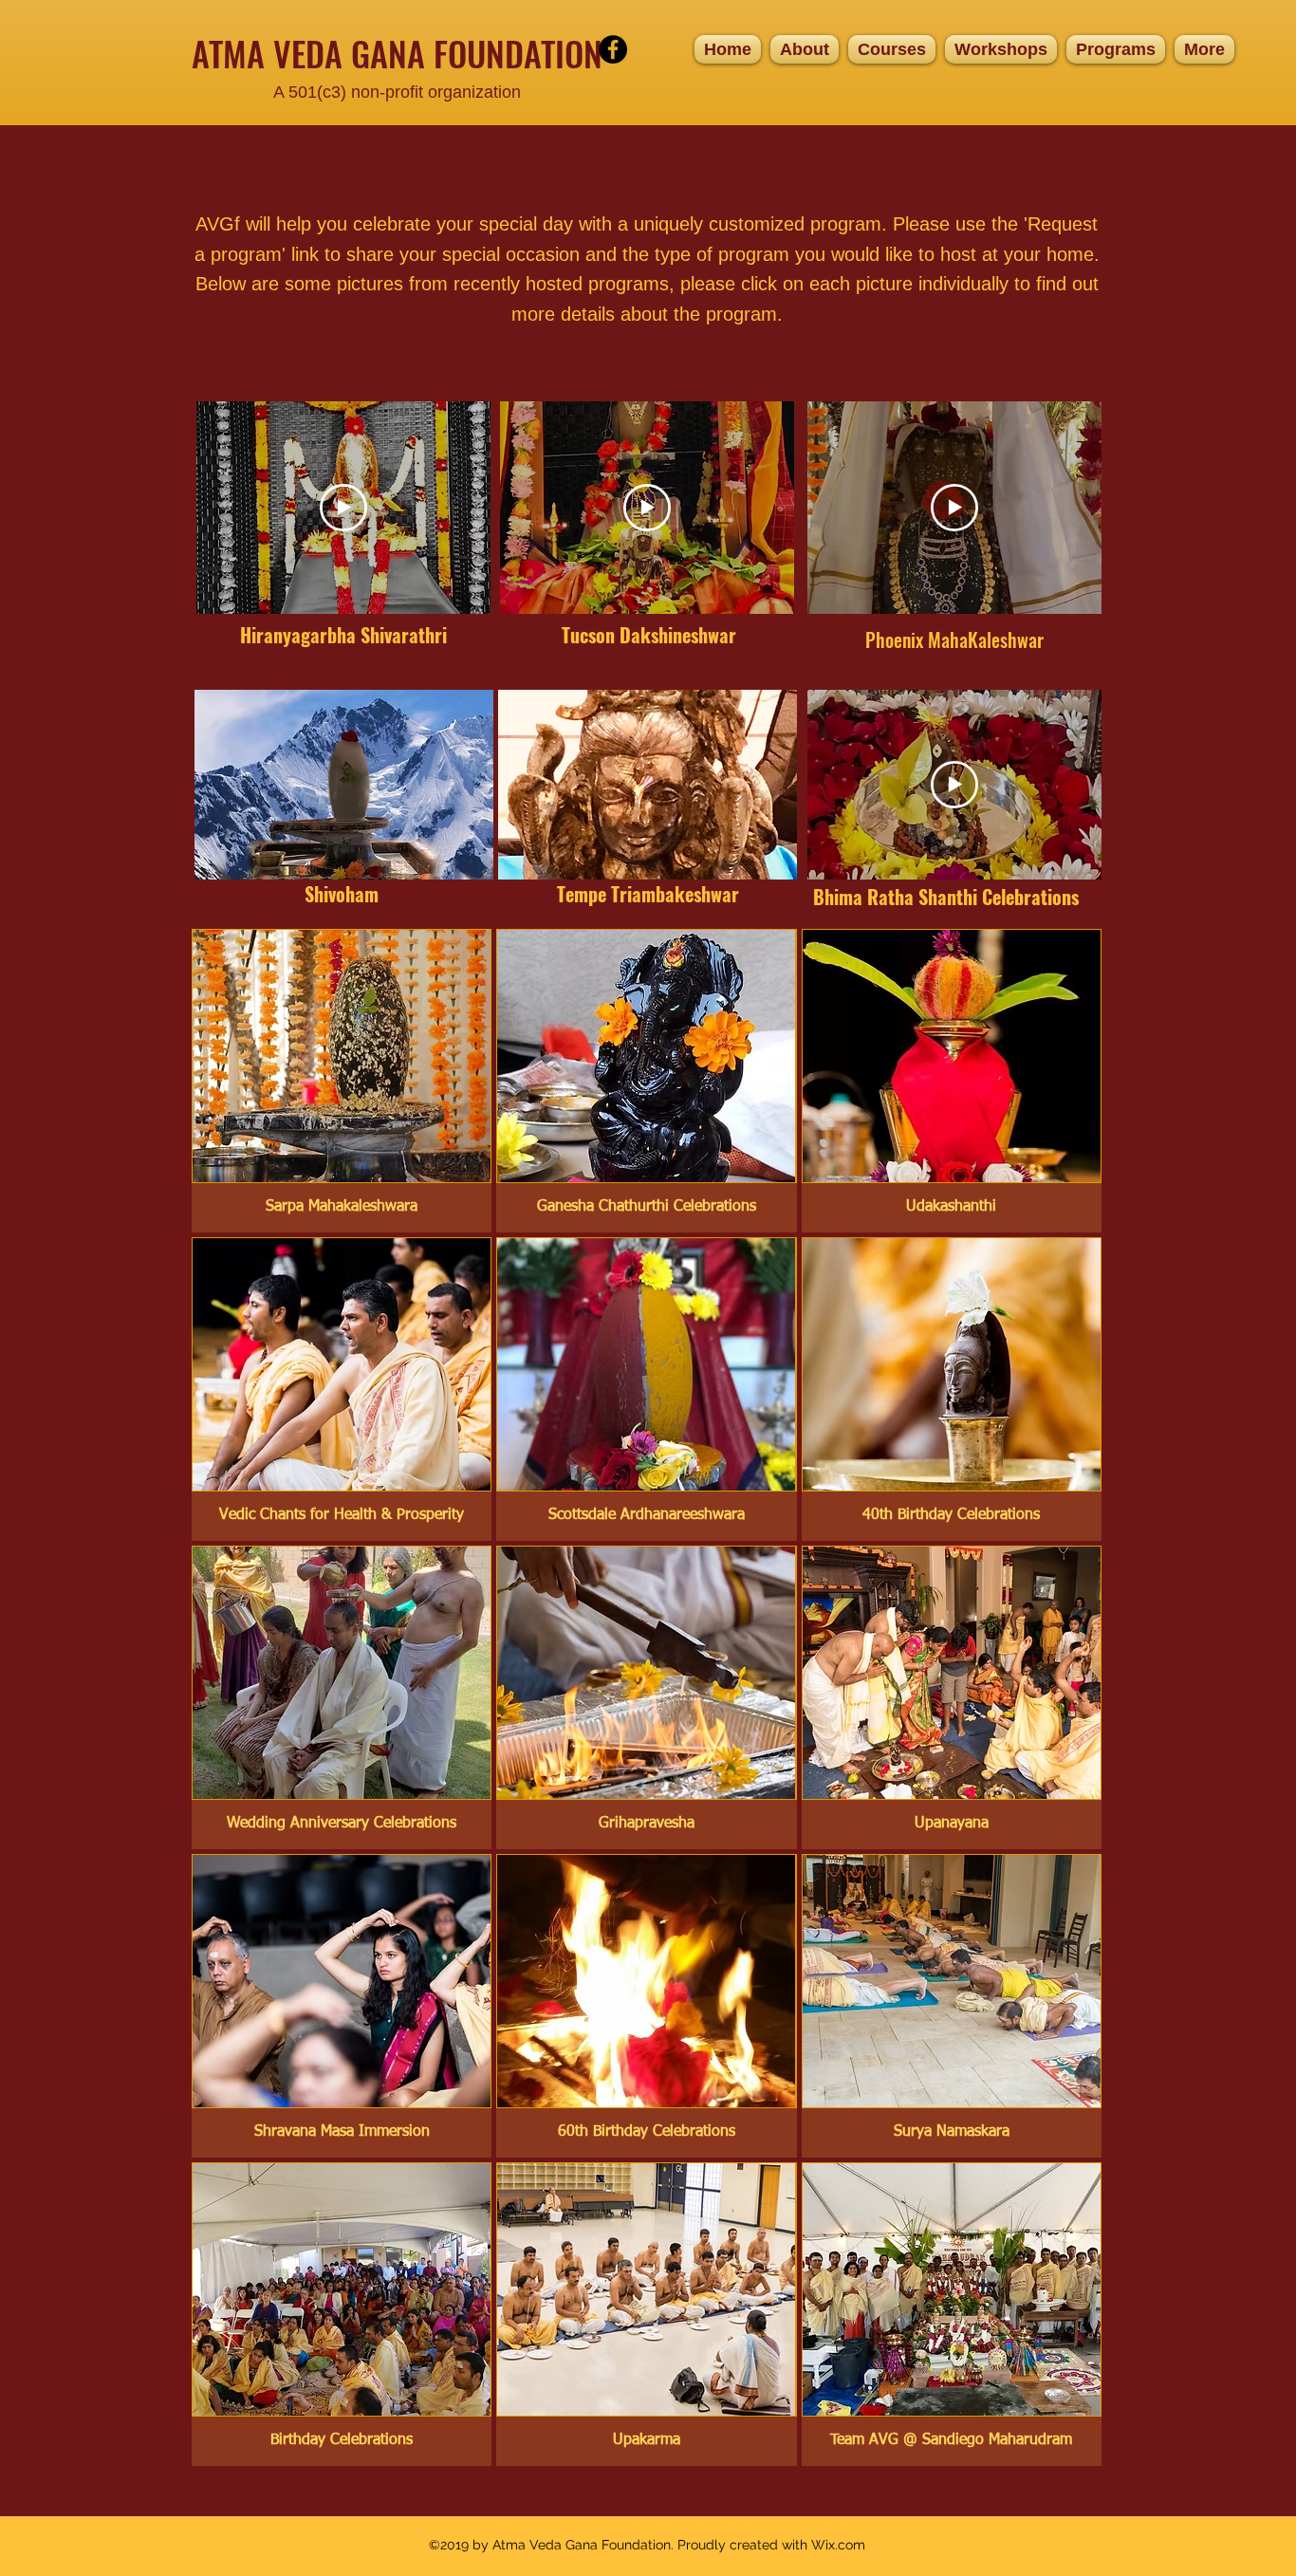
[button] (892, 49)
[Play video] (343, 508)
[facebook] (613, 49)
